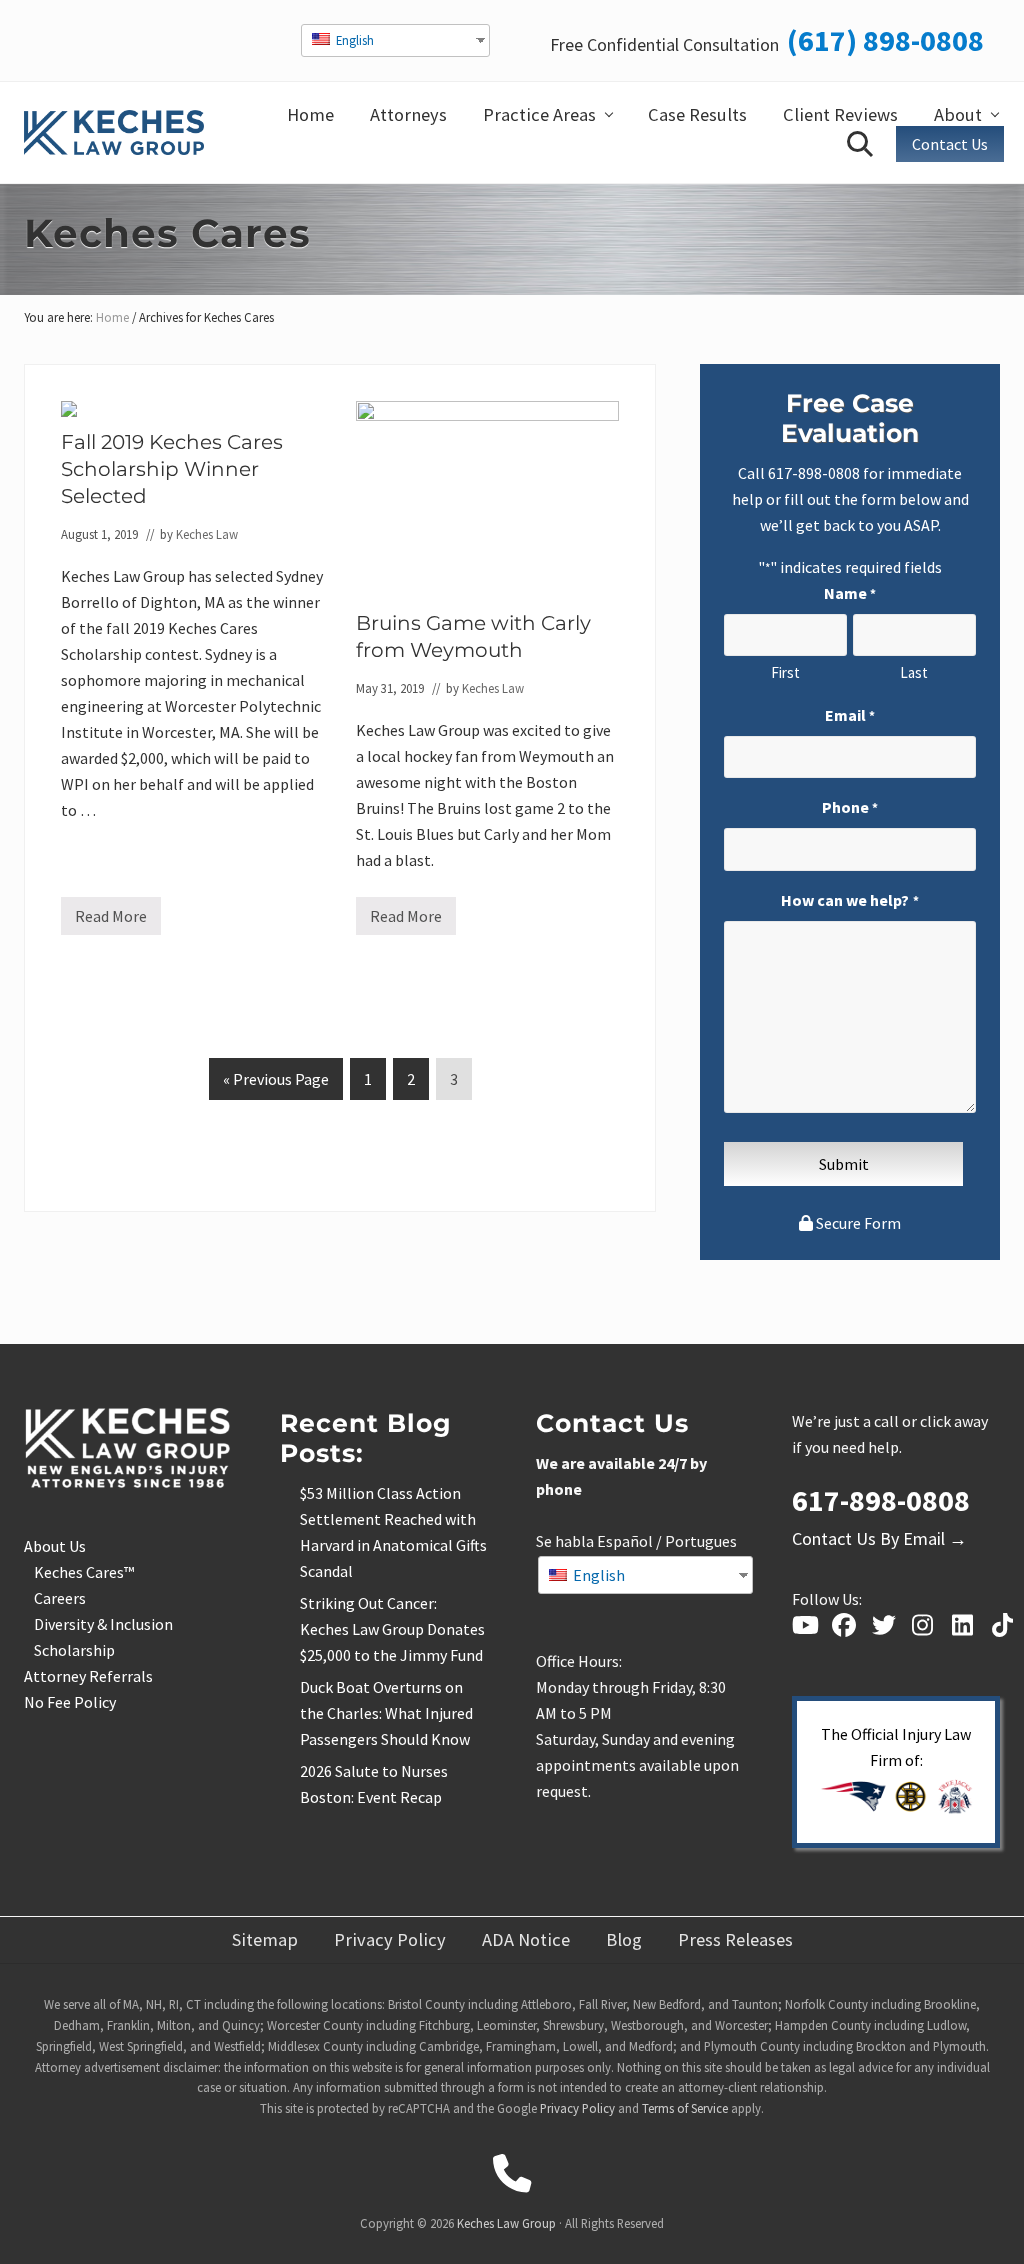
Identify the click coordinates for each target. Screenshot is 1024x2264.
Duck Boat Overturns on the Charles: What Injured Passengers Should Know (386, 1713)
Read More (111, 920)
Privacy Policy (577, 2108)
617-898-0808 (814, 473)
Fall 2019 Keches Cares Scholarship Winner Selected (172, 469)
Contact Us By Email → (879, 1538)
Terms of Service (685, 2108)
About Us (55, 1546)
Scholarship (74, 1650)
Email (850, 715)
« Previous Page (276, 1084)
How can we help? (849, 900)
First (785, 672)
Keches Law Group (506, 2223)
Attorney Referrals (88, 1676)
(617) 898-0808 (885, 40)
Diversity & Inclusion (103, 1624)
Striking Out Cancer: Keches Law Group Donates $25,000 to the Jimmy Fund (392, 1629)
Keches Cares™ (84, 1572)
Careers (60, 1598)
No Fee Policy (70, 1702)
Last (914, 672)
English (353, 40)
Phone (850, 807)
